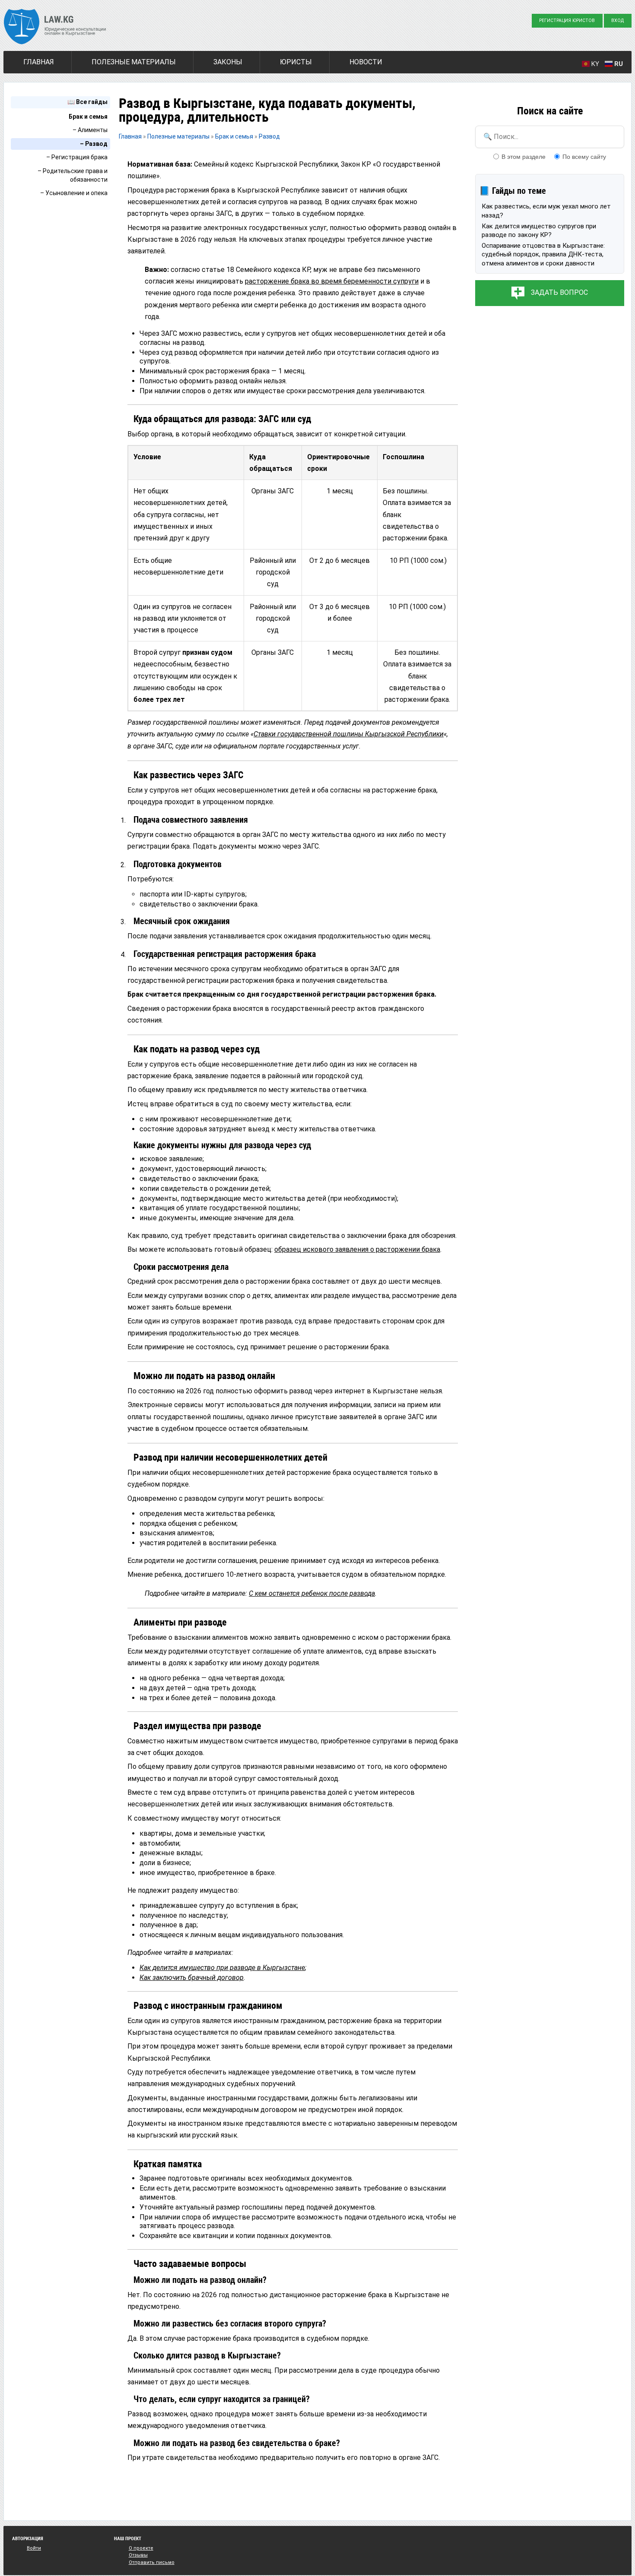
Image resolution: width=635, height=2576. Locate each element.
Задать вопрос (559, 292)
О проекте (141, 2548)
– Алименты (90, 130)
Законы (228, 62)
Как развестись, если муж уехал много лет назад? (546, 211)
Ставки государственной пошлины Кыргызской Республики (349, 734)
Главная (39, 62)
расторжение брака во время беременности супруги (332, 281)
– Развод (94, 144)
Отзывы (138, 2555)
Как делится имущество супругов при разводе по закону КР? (539, 230)
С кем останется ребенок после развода (312, 1593)
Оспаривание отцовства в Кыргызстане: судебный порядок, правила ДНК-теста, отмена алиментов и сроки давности (543, 254)
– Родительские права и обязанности (73, 175)
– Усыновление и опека (74, 193)
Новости (366, 62)
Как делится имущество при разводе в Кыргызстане (222, 1968)
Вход (618, 21)
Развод (269, 136)
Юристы (296, 62)
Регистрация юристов (567, 21)
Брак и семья (88, 117)
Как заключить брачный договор (192, 1978)
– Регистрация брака (77, 157)
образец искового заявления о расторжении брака (357, 1249)
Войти (34, 2548)
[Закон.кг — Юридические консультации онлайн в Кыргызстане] (55, 28)
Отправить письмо (152, 2562)
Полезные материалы (134, 62)
